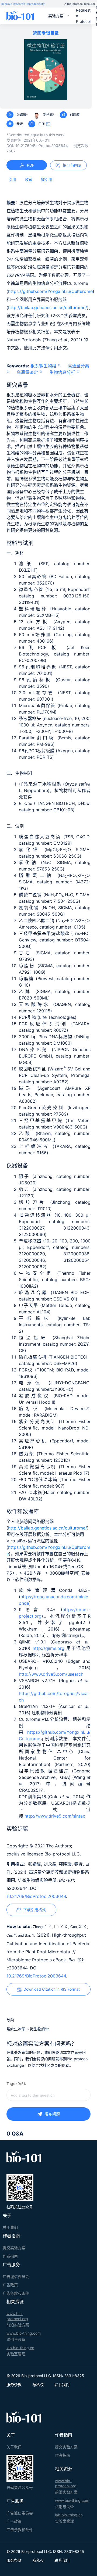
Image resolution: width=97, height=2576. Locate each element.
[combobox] (48, 2095)
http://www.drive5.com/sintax (55, 1816)
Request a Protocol (83, 16)
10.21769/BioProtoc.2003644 (36, 1896)
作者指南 (10, 2256)
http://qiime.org (48, 1648)
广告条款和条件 (16, 2293)
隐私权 (38, 2385)
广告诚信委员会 (16, 2276)
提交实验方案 (14, 2248)
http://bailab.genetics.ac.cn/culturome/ (48, 307)
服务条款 (14, 2385)
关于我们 (10, 2227)
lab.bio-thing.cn (20, 2348)
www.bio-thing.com (24, 2333)
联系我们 (62, 2385)
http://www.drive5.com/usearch (51, 1674)
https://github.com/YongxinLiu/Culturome (50, 291)
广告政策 (10, 2285)
